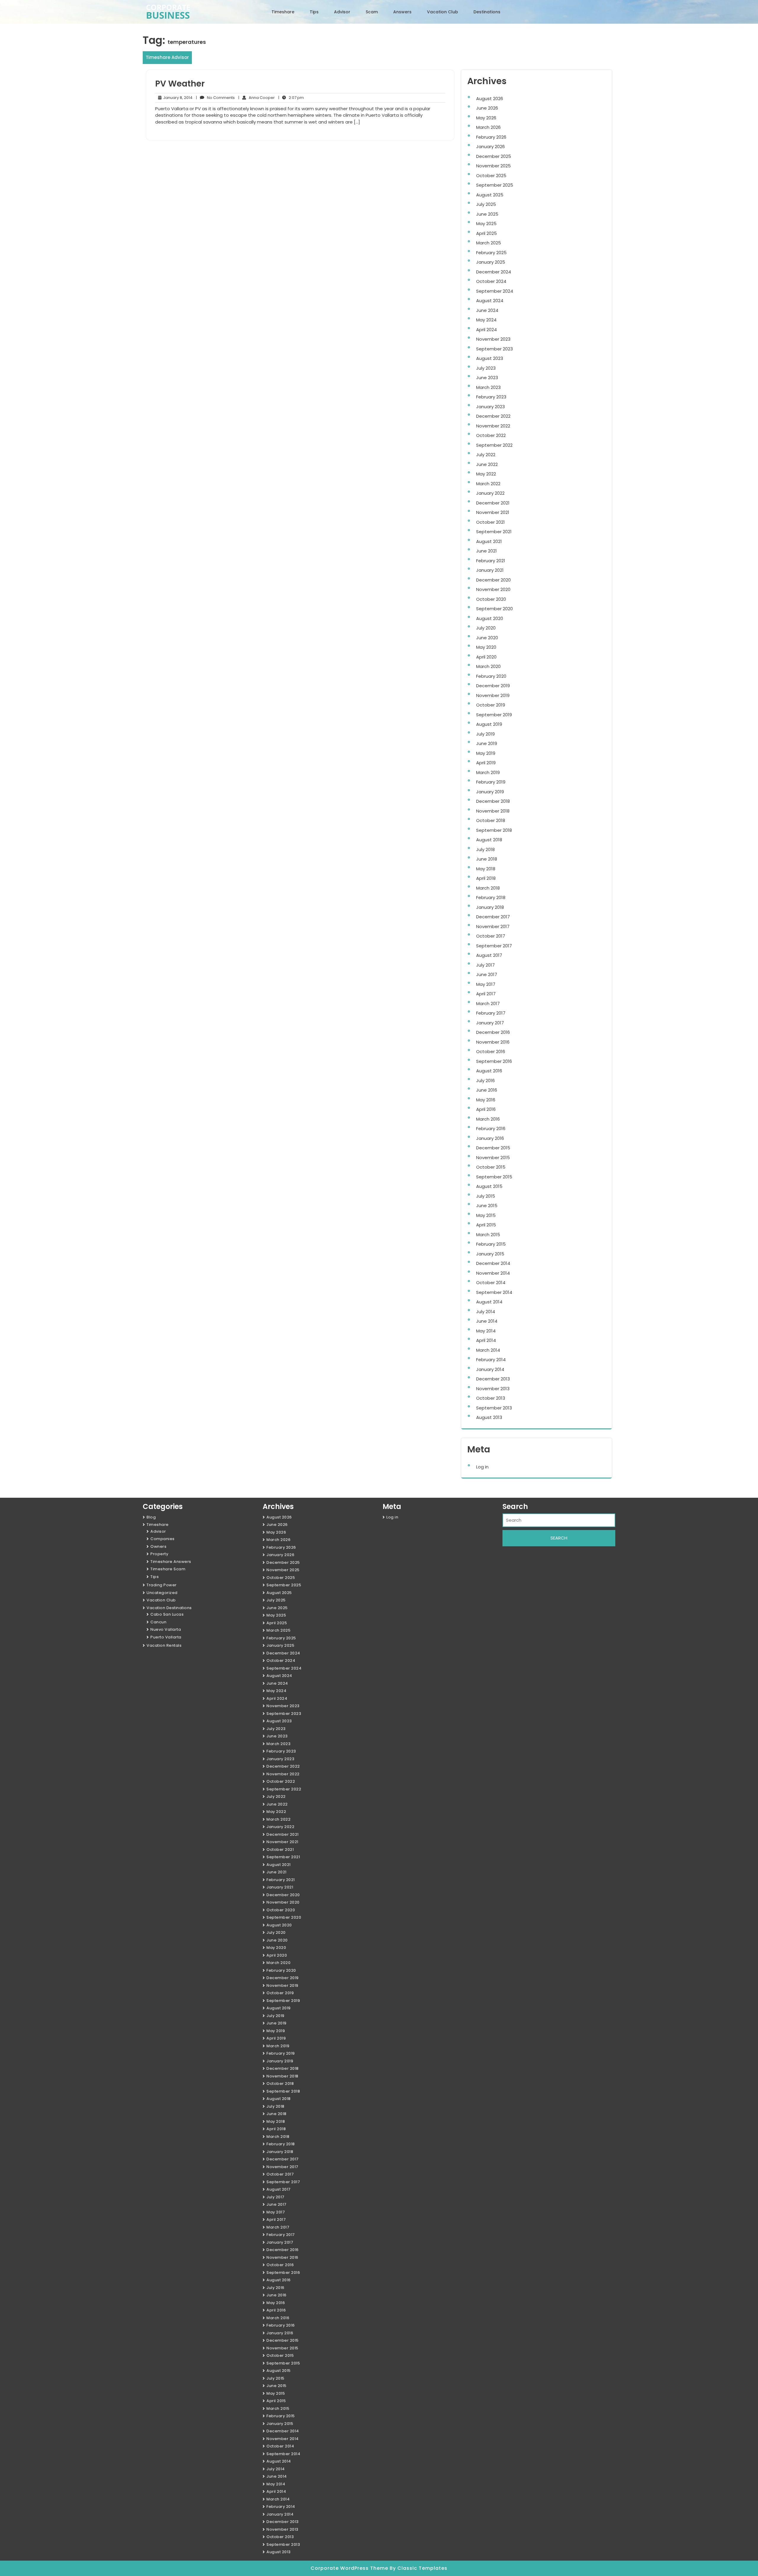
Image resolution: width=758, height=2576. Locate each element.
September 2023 (494, 349)
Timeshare (283, 12)
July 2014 (486, 1312)
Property (159, 1554)
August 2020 (490, 618)
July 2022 (486, 455)
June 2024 (487, 310)
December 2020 (493, 580)
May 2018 (486, 869)
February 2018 (491, 897)
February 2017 (491, 1013)
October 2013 (491, 1398)
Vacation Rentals (164, 1645)
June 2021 (486, 551)
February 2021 (491, 561)
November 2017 (493, 926)
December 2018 (493, 801)
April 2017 (486, 994)
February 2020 (491, 676)
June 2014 (487, 1321)
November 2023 (493, 339)
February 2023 (491, 397)
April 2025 (486, 233)
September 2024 (495, 291)
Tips (314, 12)
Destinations (487, 12)
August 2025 (490, 195)
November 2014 (493, 1273)
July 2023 (486, 368)
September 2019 (494, 715)
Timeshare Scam (168, 1569)
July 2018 (485, 849)
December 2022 (493, 416)
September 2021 (494, 532)
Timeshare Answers (171, 1562)
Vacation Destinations (169, 1608)
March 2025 (489, 243)
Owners (158, 1546)
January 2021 (490, 570)
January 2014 (490, 1369)
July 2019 (485, 734)
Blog (151, 1517)
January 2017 (490, 1023)
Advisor (342, 12)
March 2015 (488, 1235)
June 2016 (487, 1090)
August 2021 (489, 541)
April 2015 (486, 1225)
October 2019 (491, 705)
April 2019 (486, 763)
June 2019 (487, 743)
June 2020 (487, 638)
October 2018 (491, 820)
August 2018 (489, 840)
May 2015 (486, 1215)
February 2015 (491, 1244)
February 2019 (491, 782)
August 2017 (489, 955)
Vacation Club (443, 12)
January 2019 (490, 792)
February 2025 (491, 253)
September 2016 (494, 1061)
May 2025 (486, 224)
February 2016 (491, 1128)
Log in (482, 1467)
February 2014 (491, 1360)
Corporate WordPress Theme (350, 2568)
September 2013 (494, 1408)
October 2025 (491, 176)
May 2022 (486, 474)
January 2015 (490, 1254)
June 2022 (487, 464)
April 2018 (486, 878)
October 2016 (491, 1051)
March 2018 (488, 888)
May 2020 (486, 647)
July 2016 (485, 1080)
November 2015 (493, 1158)
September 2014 (494, 1292)
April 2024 (486, 330)
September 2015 (494, 1177)
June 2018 (487, 859)
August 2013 (489, 1417)
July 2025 (486, 204)
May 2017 (486, 984)
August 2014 (489, 1302)
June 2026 (487, 108)
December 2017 (493, 917)
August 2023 (490, 358)
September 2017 (494, 946)
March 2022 (488, 484)
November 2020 (493, 589)
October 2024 (491, 281)
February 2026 (491, 137)
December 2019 (493, 686)
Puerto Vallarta (166, 1637)
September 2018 (494, 830)
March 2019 (488, 772)
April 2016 (486, 1109)
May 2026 (486, 118)
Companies (163, 1539)
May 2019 (486, 753)
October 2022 (491, 435)
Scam (372, 12)
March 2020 (488, 666)
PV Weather (180, 84)
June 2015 (487, 1206)
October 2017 (491, 936)
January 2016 (490, 1138)
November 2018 (493, 811)
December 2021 (493, 503)
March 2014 (488, 1350)
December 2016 (493, 1032)
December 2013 (493, 1379)
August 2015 (489, 1186)
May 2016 (486, 1100)
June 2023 (487, 378)
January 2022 (490, 493)
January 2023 (490, 407)
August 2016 (489, 1071)
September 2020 (494, 609)
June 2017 (487, 974)
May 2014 (486, 1331)
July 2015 (486, 1196)
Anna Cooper (257, 98)
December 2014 (493, 1263)
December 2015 (493, 1148)
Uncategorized (162, 1593)
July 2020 (486, 628)
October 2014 (491, 1283)
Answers (402, 12)
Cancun (158, 1622)
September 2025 (495, 185)
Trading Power (162, 1585)
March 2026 (488, 127)
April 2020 (486, 657)
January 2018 (490, 907)
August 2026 (490, 98)
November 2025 (493, 166)
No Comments (215, 98)
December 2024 (494, 272)
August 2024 (490, 301)
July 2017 (485, 965)
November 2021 (493, 512)
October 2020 (491, 599)
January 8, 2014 (177, 98)
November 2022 (493, 426)
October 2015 (491, 1167)
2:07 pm (291, 98)
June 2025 (487, 214)
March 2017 (488, 1003)
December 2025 (494, 156)
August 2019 (489, 724)
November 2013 (493, 1389)
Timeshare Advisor (167, 57)
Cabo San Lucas (167, 1614)
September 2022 (494, 445)
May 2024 (486, 320)
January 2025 (491, 262)
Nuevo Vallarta (166, 1629)
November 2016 (493, 1042)
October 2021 (490, 522)
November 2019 (493, 695)
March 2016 (488, 1119)
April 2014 (486, 1340)
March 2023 (488, 387)
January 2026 (490, 146)
